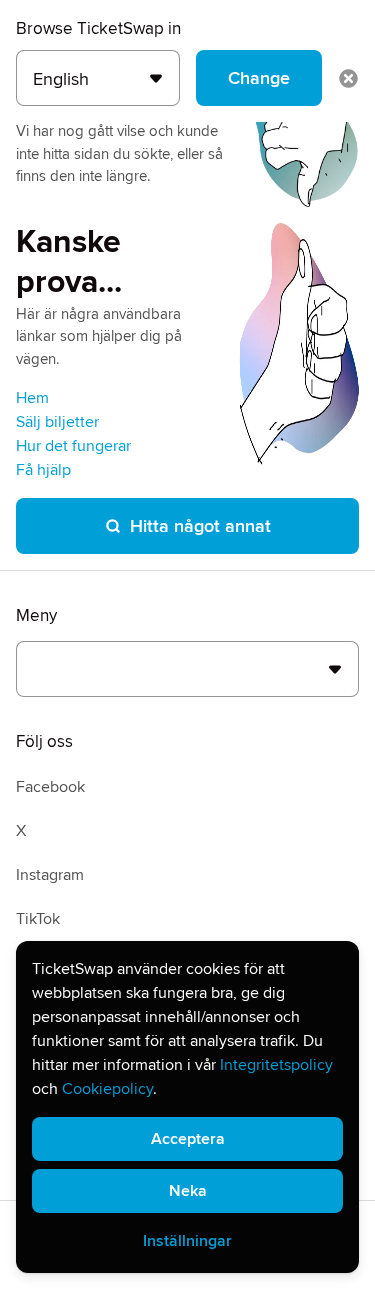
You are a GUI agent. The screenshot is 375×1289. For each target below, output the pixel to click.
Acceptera (188, 1139)
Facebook (50, 787)
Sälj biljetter (57, 422)
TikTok (38, 919)
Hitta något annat (200, 526)
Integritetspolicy (276, 1065)
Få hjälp (43, 470)
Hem (32, 398)
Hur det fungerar (73, 446)
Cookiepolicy (107, 1089)
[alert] (187, 1107)
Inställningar (187, 1241)
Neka (188, 1191)
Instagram (50, 875)
